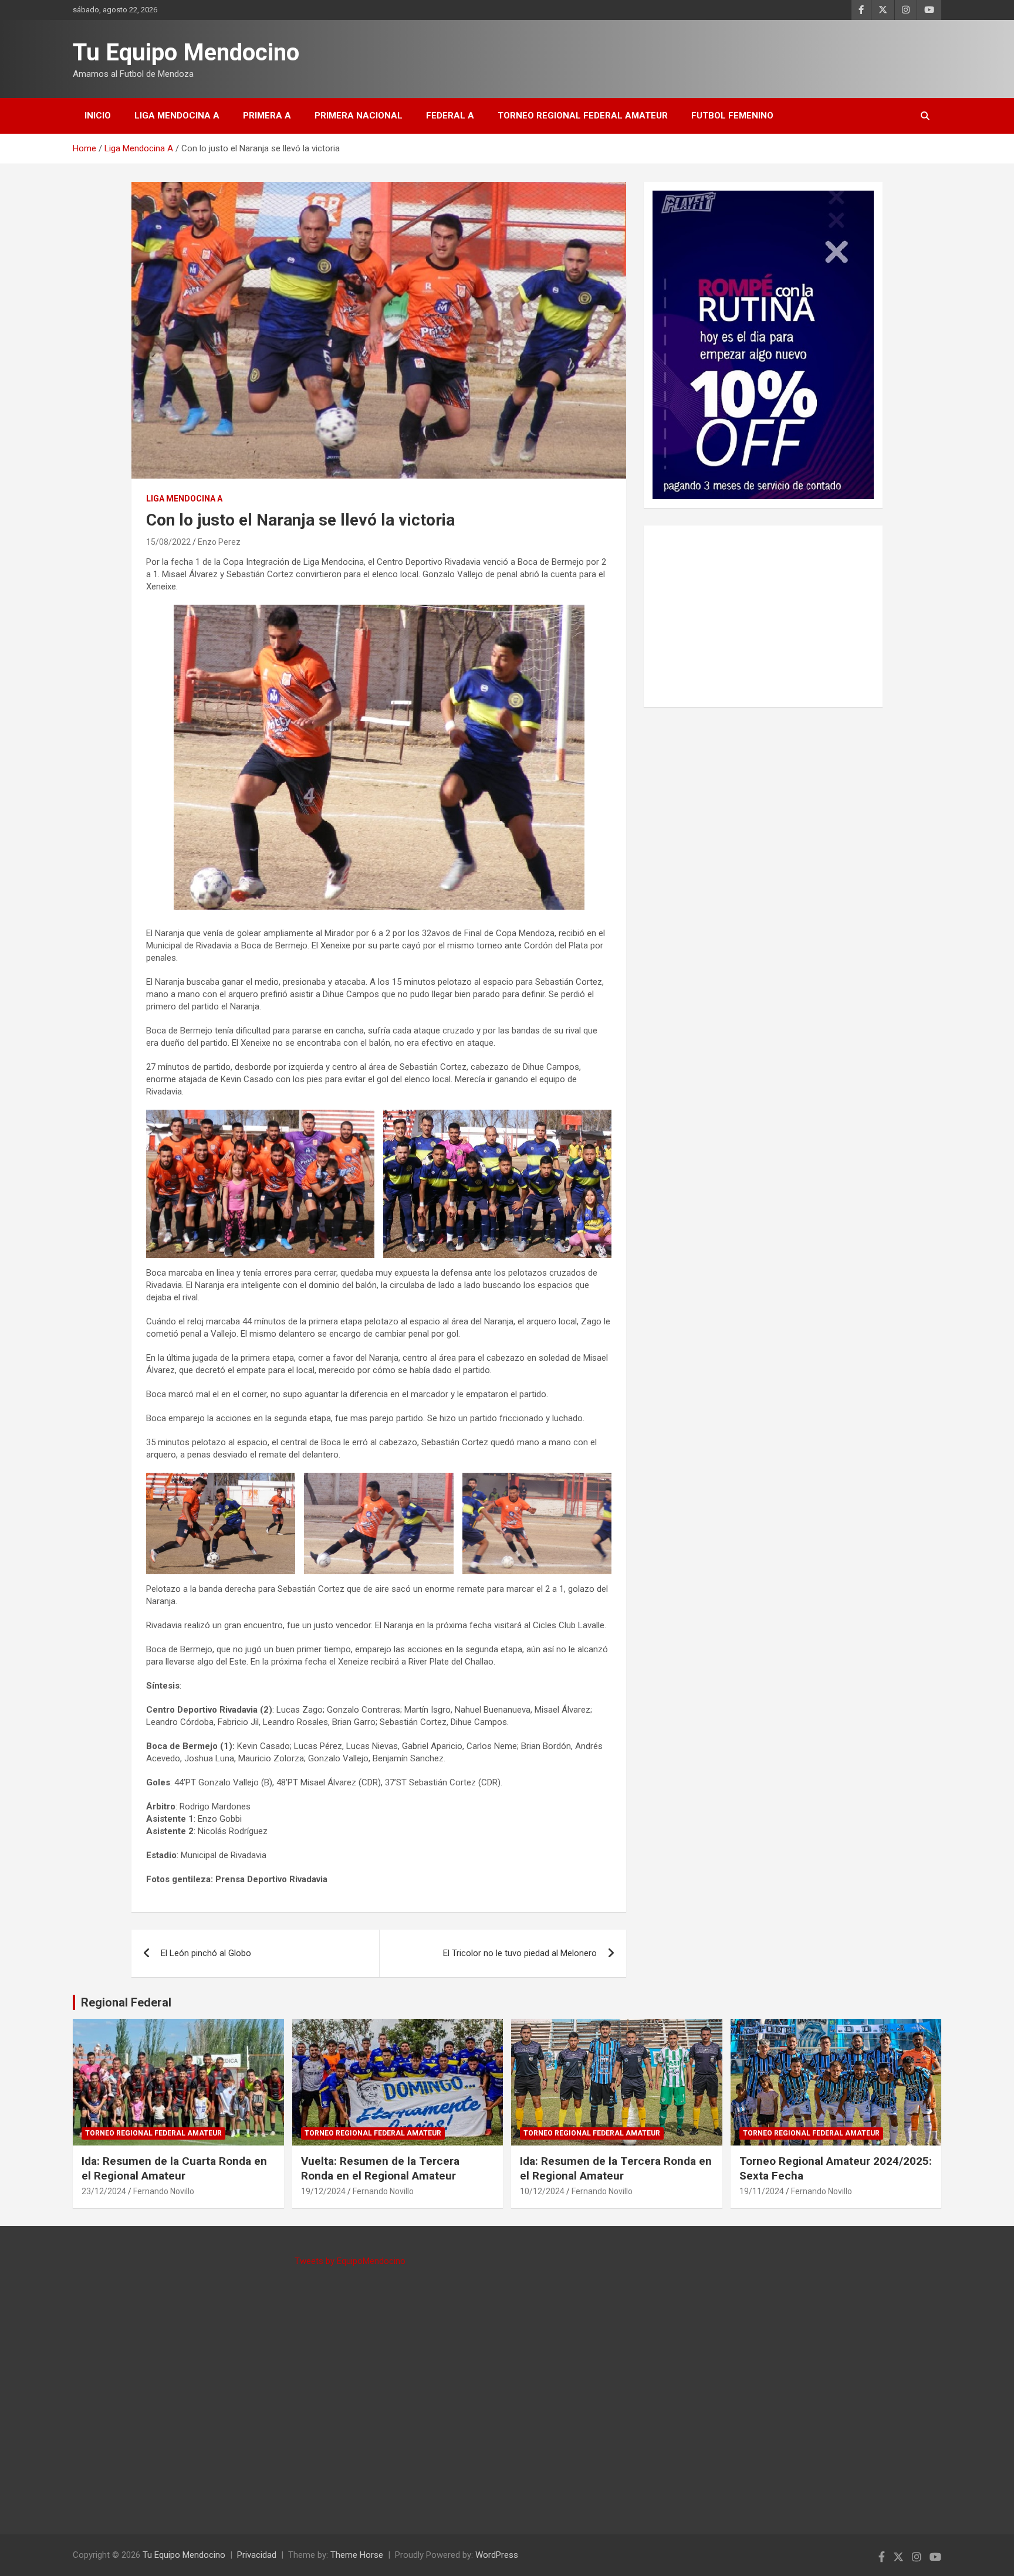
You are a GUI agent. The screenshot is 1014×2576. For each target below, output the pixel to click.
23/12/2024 (104, 2191)
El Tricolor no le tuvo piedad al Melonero (520, 1953)
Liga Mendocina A (177, 116)
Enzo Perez (219, 542)
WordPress (497, 2555)
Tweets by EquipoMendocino (350, 2261)
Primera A (267, 116)
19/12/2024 (323, 2191)
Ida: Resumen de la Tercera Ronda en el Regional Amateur (616, 2168)
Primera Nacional (359, 116)
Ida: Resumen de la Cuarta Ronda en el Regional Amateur (174, 2168)
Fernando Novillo (164, 2191)
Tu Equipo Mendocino (186, 52)
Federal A (450, 116)
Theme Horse (357, 2555)
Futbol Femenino (732, 116)
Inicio (98, 116)
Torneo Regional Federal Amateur (583, 116)
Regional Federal (126, 2002)
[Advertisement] (763, 616)
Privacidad (257, 2555)
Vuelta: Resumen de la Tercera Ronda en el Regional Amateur (380, 2168)
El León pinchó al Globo (206, 1953)
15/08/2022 (168, 542)
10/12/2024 (542, 2191)
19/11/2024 (762, 2191)
